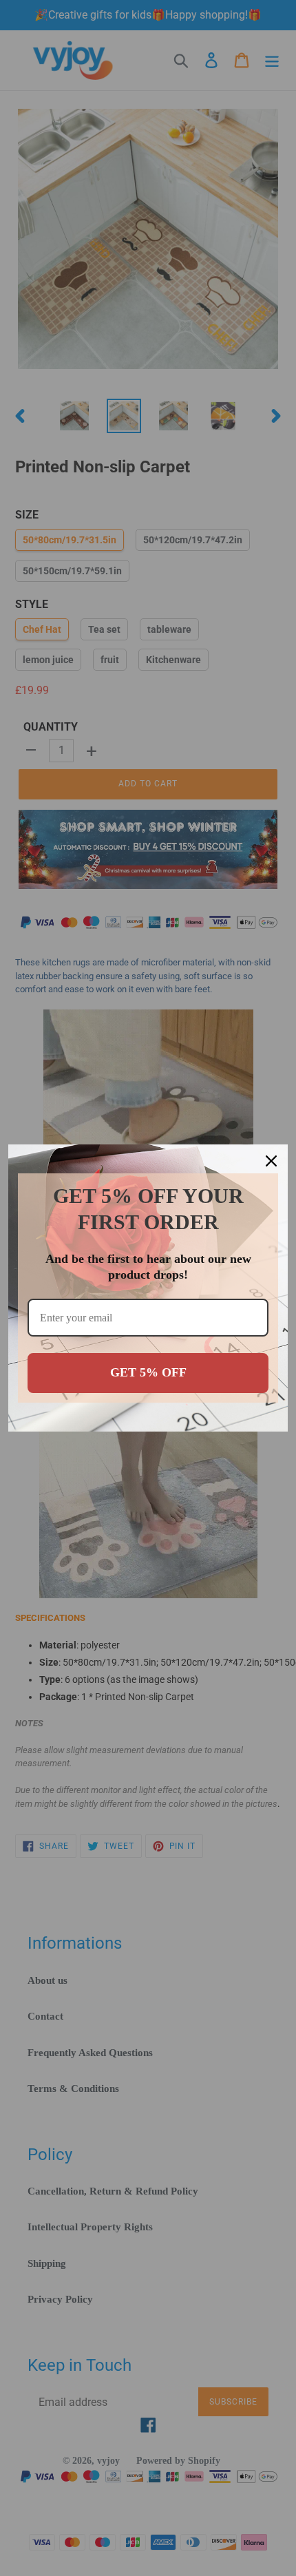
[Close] (271, 1161)
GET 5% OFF (148, 1372)
